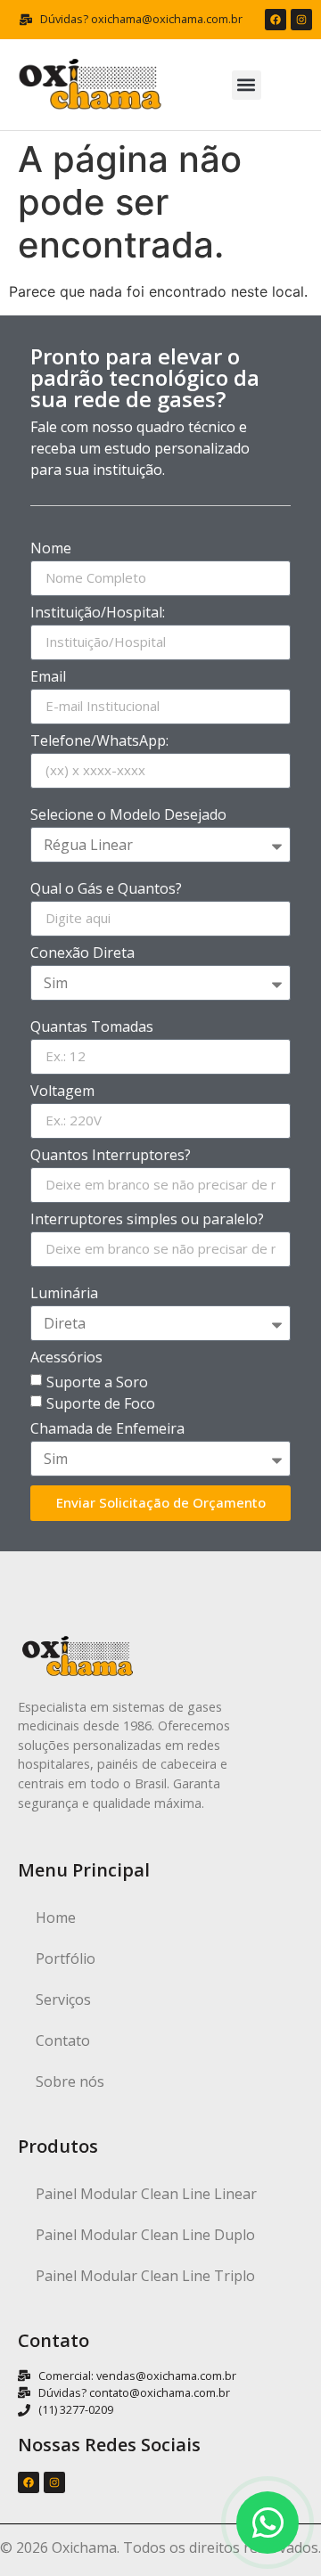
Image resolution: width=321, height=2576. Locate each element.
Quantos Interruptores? (111, 1156)
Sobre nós (70, 2081)
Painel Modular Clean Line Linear (146, 2194)
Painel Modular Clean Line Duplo (145, 2235)
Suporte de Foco (101, 1402)
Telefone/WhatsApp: (99, 742)
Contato (63, 2040)
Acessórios (66, 1358)
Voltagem (62, 1092)
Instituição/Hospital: (98, 613)
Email (48, 678)
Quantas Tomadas (92, 1028)
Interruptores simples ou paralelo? (147, 1220)
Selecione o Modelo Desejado (128, 816)
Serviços (63, 1999)
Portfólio (66, 1959)
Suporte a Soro (97, 1381)
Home (56, 1918)
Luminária (64, 1294)
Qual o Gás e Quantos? (106, 890)
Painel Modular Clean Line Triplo (145, 2276)
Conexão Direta (82, 954)
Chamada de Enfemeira (107, 1430)
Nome (51, 549)
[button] (247, 85)
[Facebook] (276, 20)
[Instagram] (301, 20)
